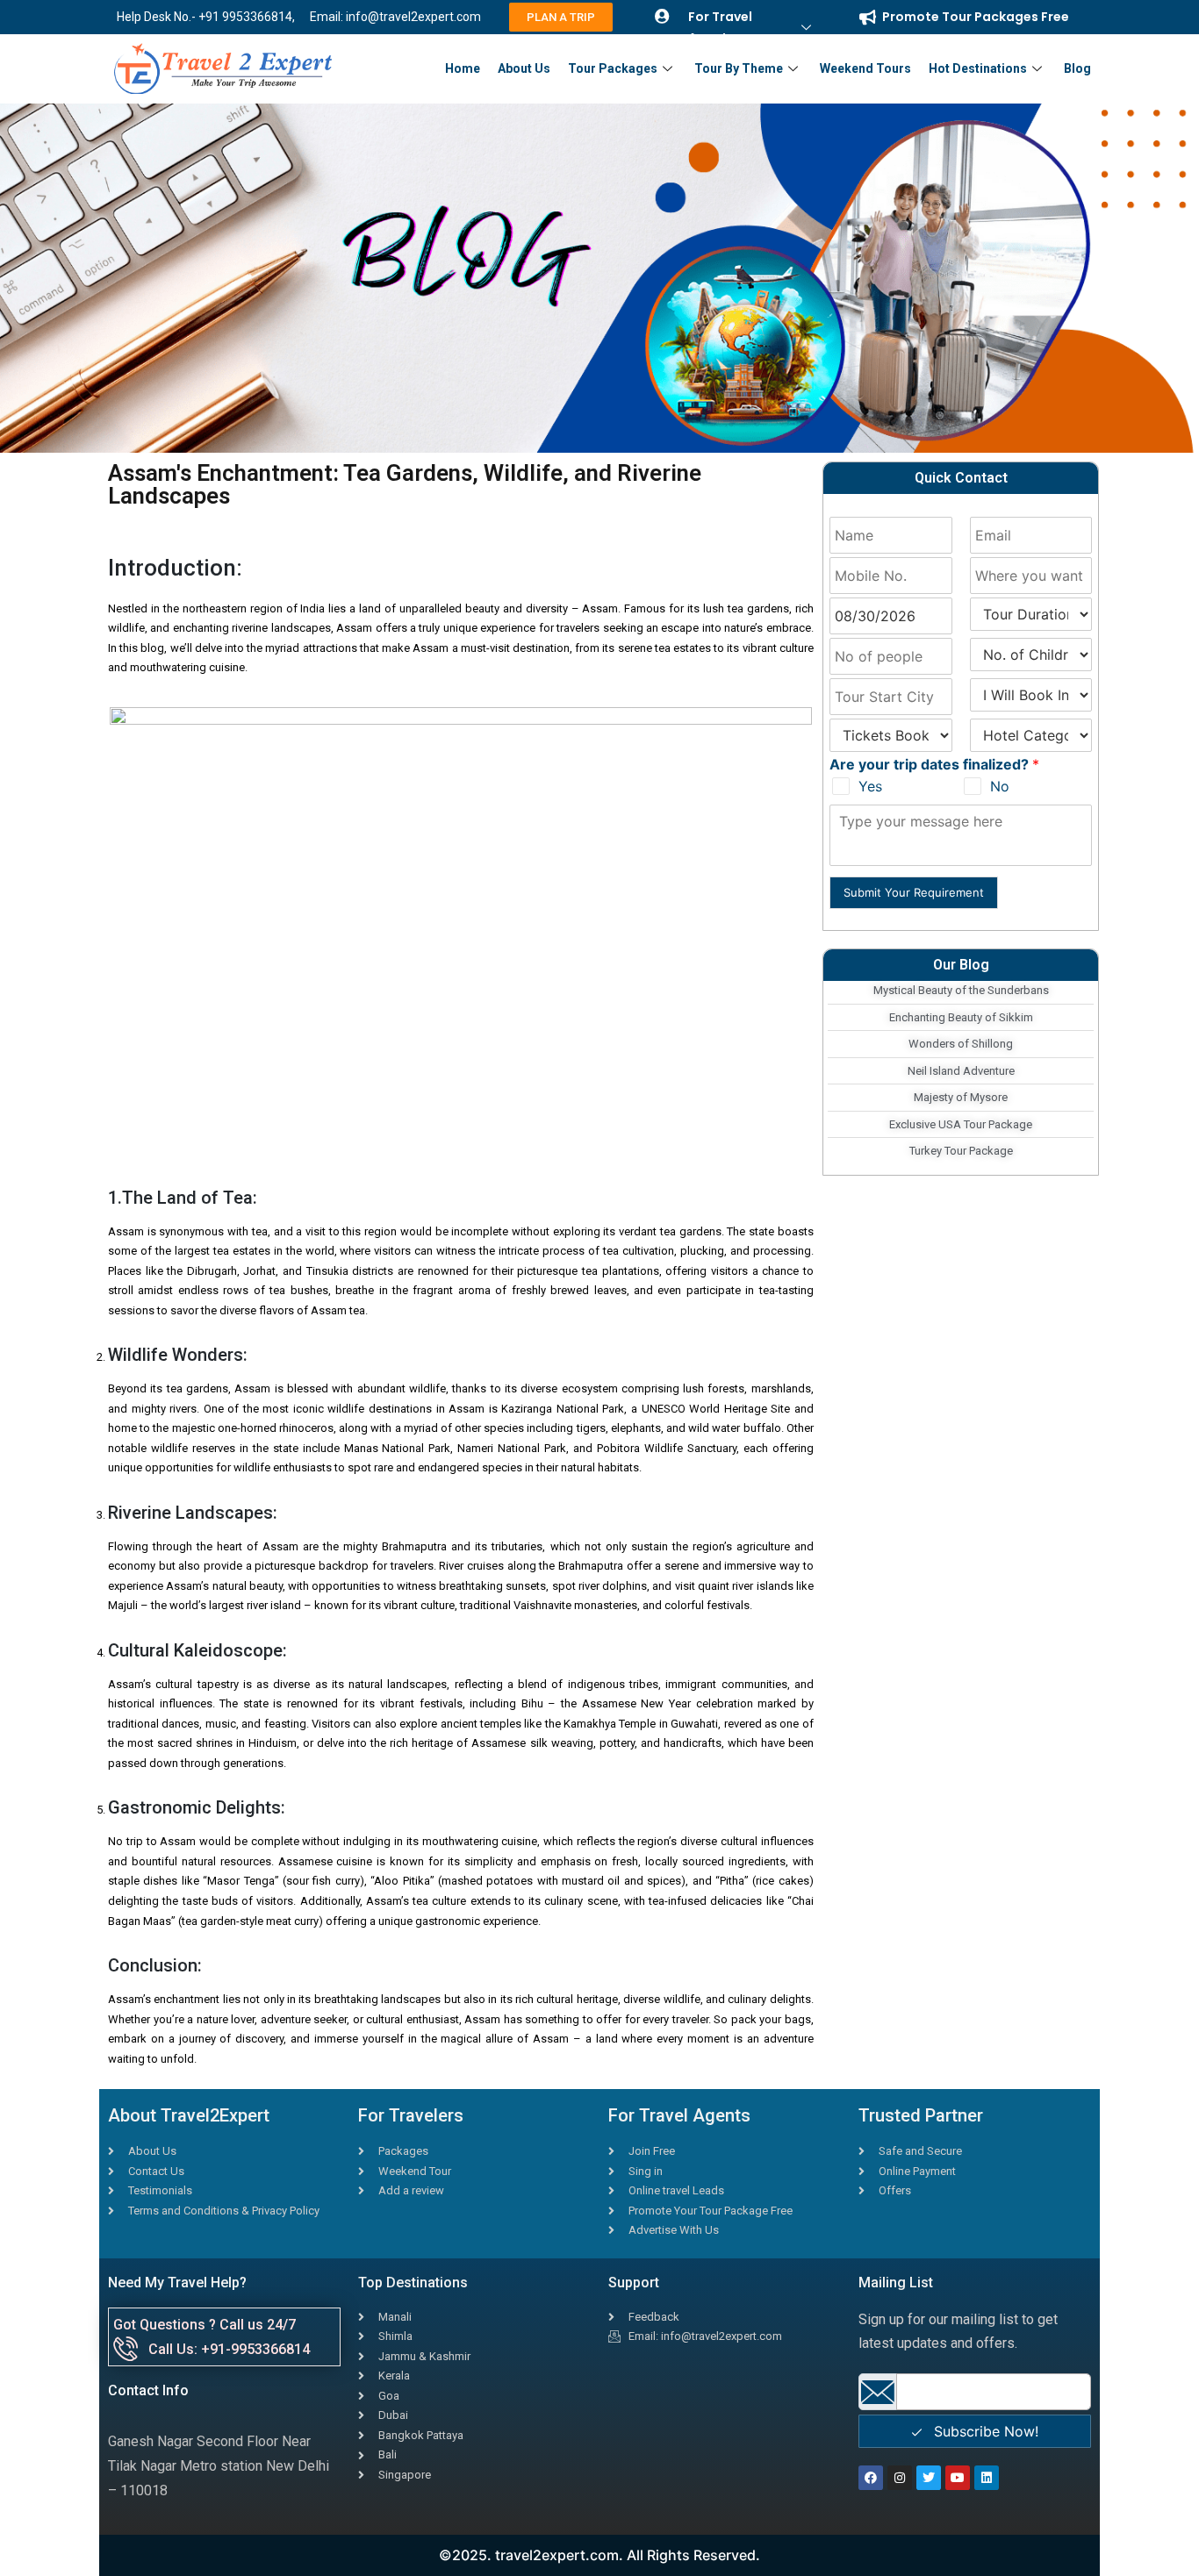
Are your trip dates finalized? (934, 764)
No (1000, 786)
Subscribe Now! (984, 2431)
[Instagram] (900, 2478)
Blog (1077, 68)
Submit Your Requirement (914, 892)
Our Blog (961, 965)
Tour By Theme (739, 68)
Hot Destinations (978, 68)
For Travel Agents (720, 27)
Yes (870, 786)
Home (463, 68)
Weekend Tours (865, 68)
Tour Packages (613, 68)
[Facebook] (871, 2478)
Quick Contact (961, 478)
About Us (524, 68)
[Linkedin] (987, 2478)
